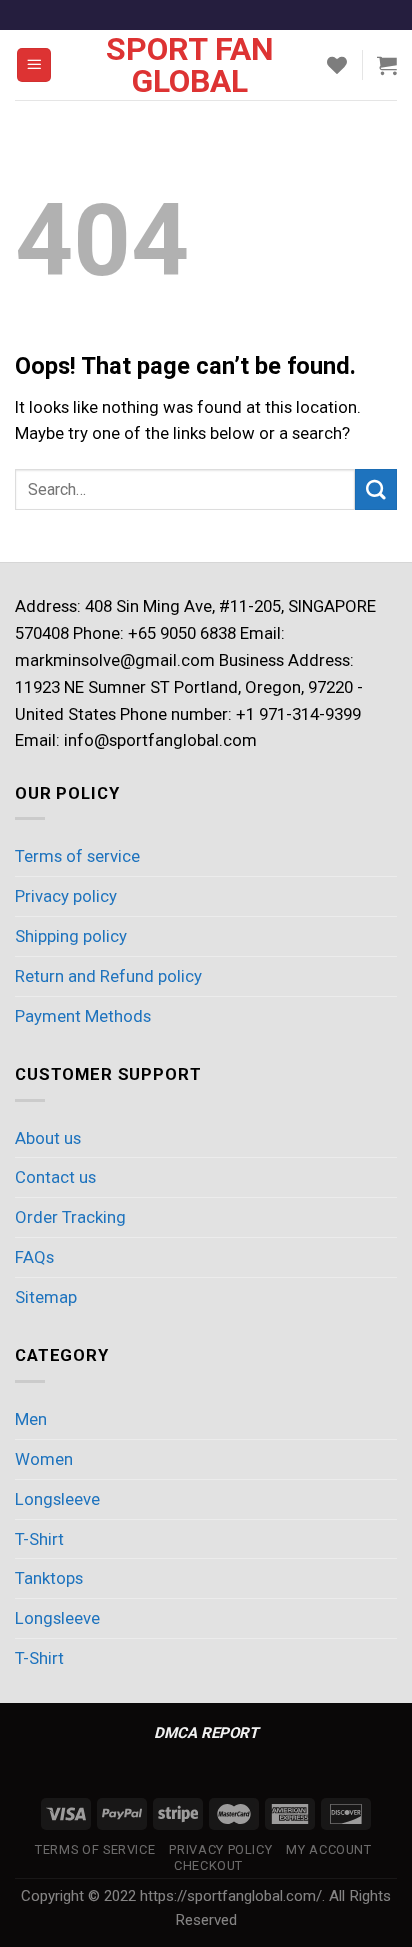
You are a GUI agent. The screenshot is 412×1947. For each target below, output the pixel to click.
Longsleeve (57, 1499)
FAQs (34, 1257)
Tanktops (49, 1578)
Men (31, 1419)
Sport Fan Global (190, 65)
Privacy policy (66, 896)
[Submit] (376, 489)
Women (44, 1459)
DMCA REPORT (206, 1733)
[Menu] (34, 65)
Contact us (55, 1177)
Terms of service (77, 856)
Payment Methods (83, 1016)
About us (48, 1138)
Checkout (208, 1865)
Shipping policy (71, 936)
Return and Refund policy (108, 976)
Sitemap (46, 1297)
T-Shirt (39, 1539)
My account (328, 1849)
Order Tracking (70, 1217)
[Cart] (387, 65)
